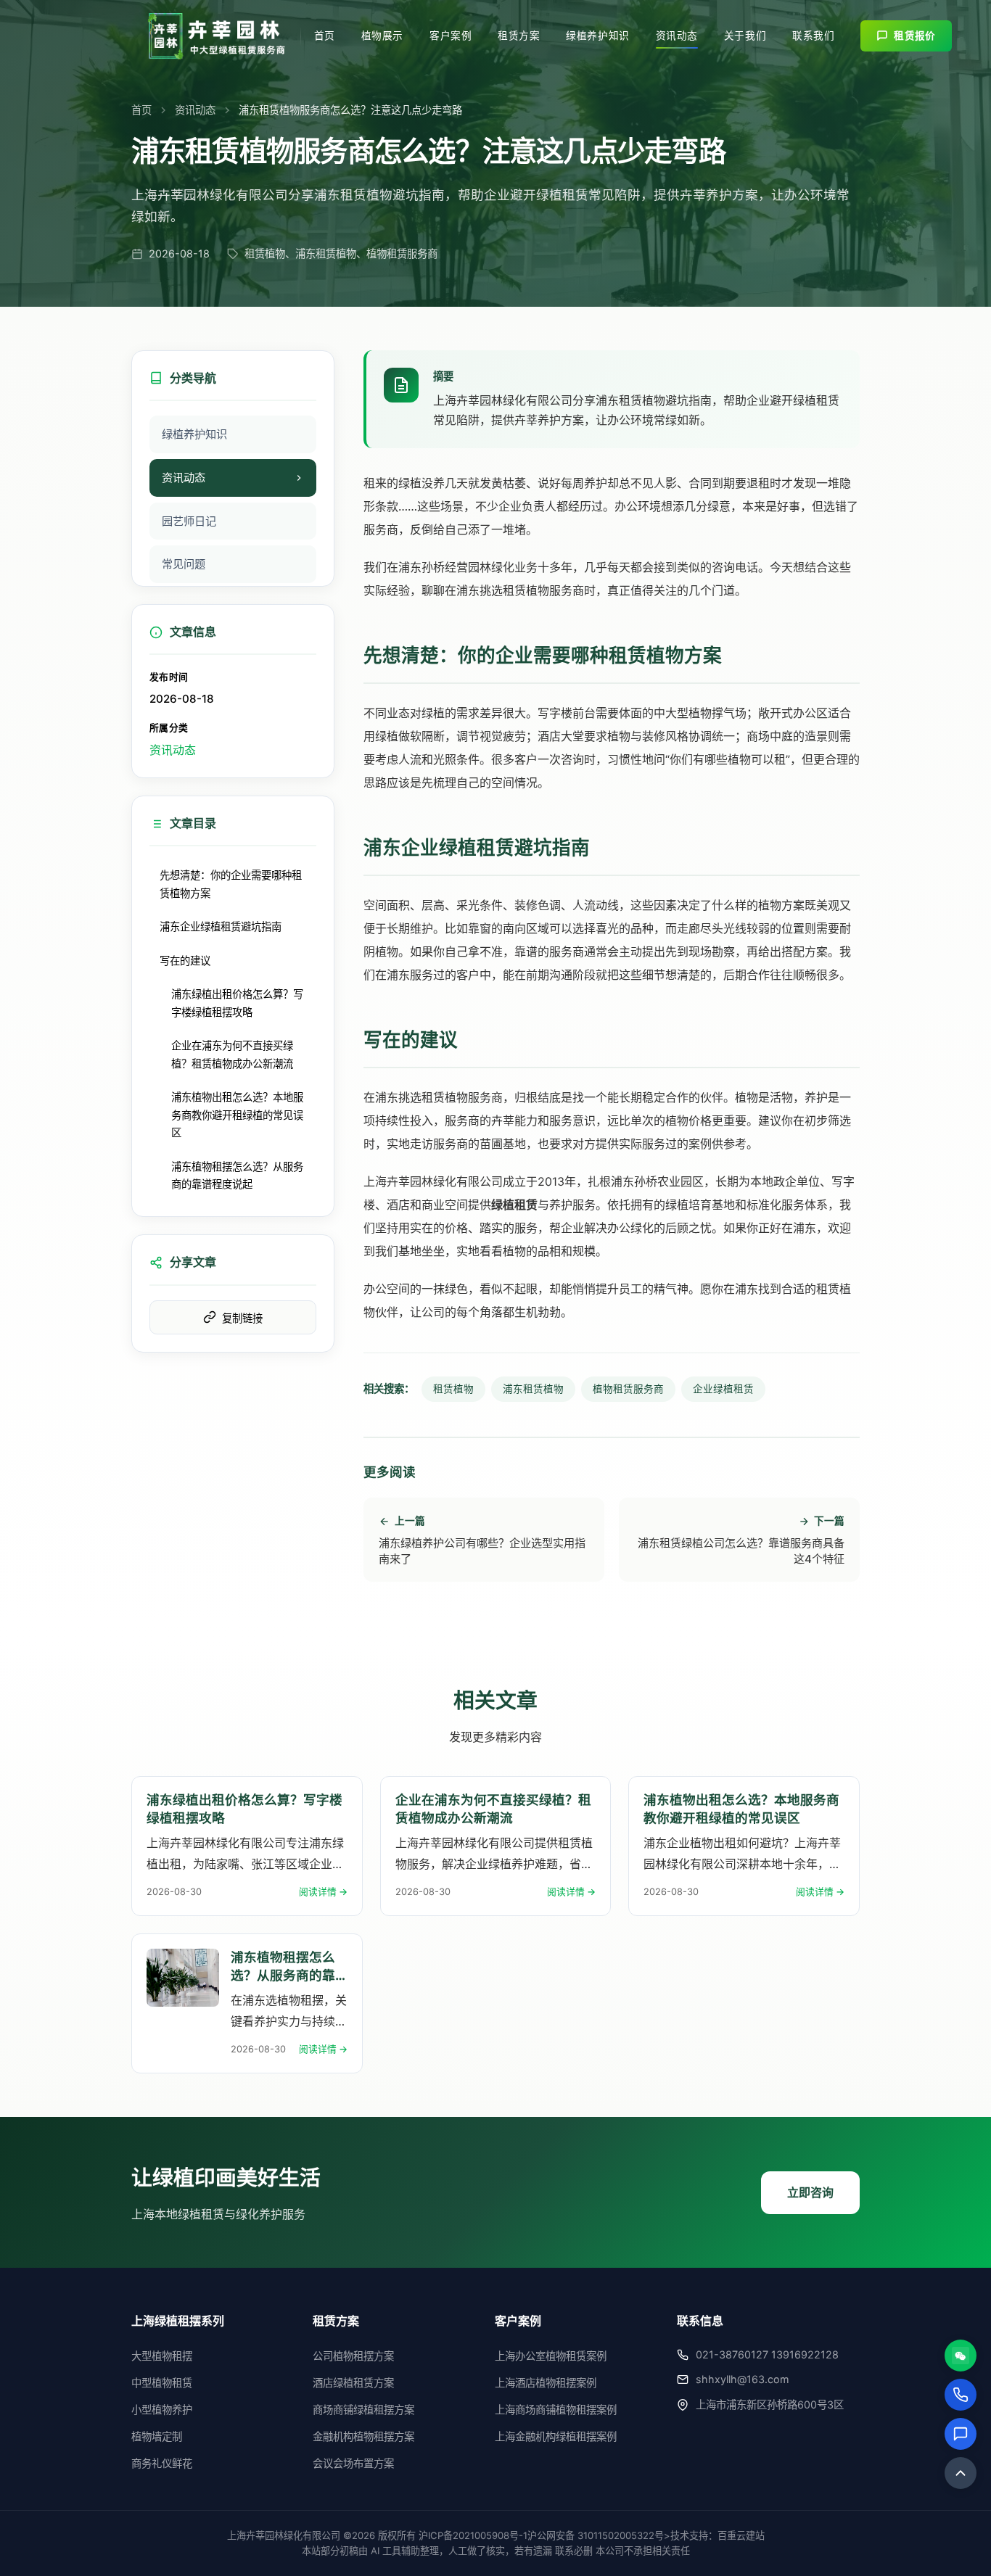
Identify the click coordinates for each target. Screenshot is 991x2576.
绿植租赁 (514, 1205)
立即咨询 (810, 2192)
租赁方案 (519, 36)
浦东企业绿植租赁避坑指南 (221, 926)
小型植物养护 (162, 2410)
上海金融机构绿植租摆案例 (556, 2436)
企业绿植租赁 (723, 1389)
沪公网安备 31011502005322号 (596, 2535)
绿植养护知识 (597, 36)
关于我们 (745, 36)
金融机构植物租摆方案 (363, 2436)
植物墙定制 (157, 2436)
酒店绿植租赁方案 (353, 2383)
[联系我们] (961, 2434)
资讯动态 (677, 36)
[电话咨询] (961, 2395)
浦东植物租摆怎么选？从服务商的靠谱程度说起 (237, 1175)
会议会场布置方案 (353, 2463)
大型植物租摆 (162, 2356)
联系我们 (813, 36)
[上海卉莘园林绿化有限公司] (217, 36)
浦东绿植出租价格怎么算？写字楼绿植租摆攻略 (237, 1003)
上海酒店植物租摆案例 (546, 2383)
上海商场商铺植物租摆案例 (556, 2410)
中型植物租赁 (162, 2383)
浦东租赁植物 (533, 1389)
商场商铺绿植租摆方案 (363, 2410)
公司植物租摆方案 (353, 2356)
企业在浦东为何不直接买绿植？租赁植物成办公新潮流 (232, 1054)
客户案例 (451, 36)
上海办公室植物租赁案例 (551, 2356)
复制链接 (242, 1318)
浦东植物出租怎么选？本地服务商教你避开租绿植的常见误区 (237, 1115)
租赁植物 (453, 1389)
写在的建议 (185, 961)
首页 (325, 36)
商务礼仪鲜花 (162, 2463)
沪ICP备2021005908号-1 (473, 2535)
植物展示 (382, 36)
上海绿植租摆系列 (178, 2321)
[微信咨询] (961, 2356)
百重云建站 (741, 2535)
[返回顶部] (961, 2473)
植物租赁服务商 (628, 1389)
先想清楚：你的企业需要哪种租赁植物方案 (231, 884)
